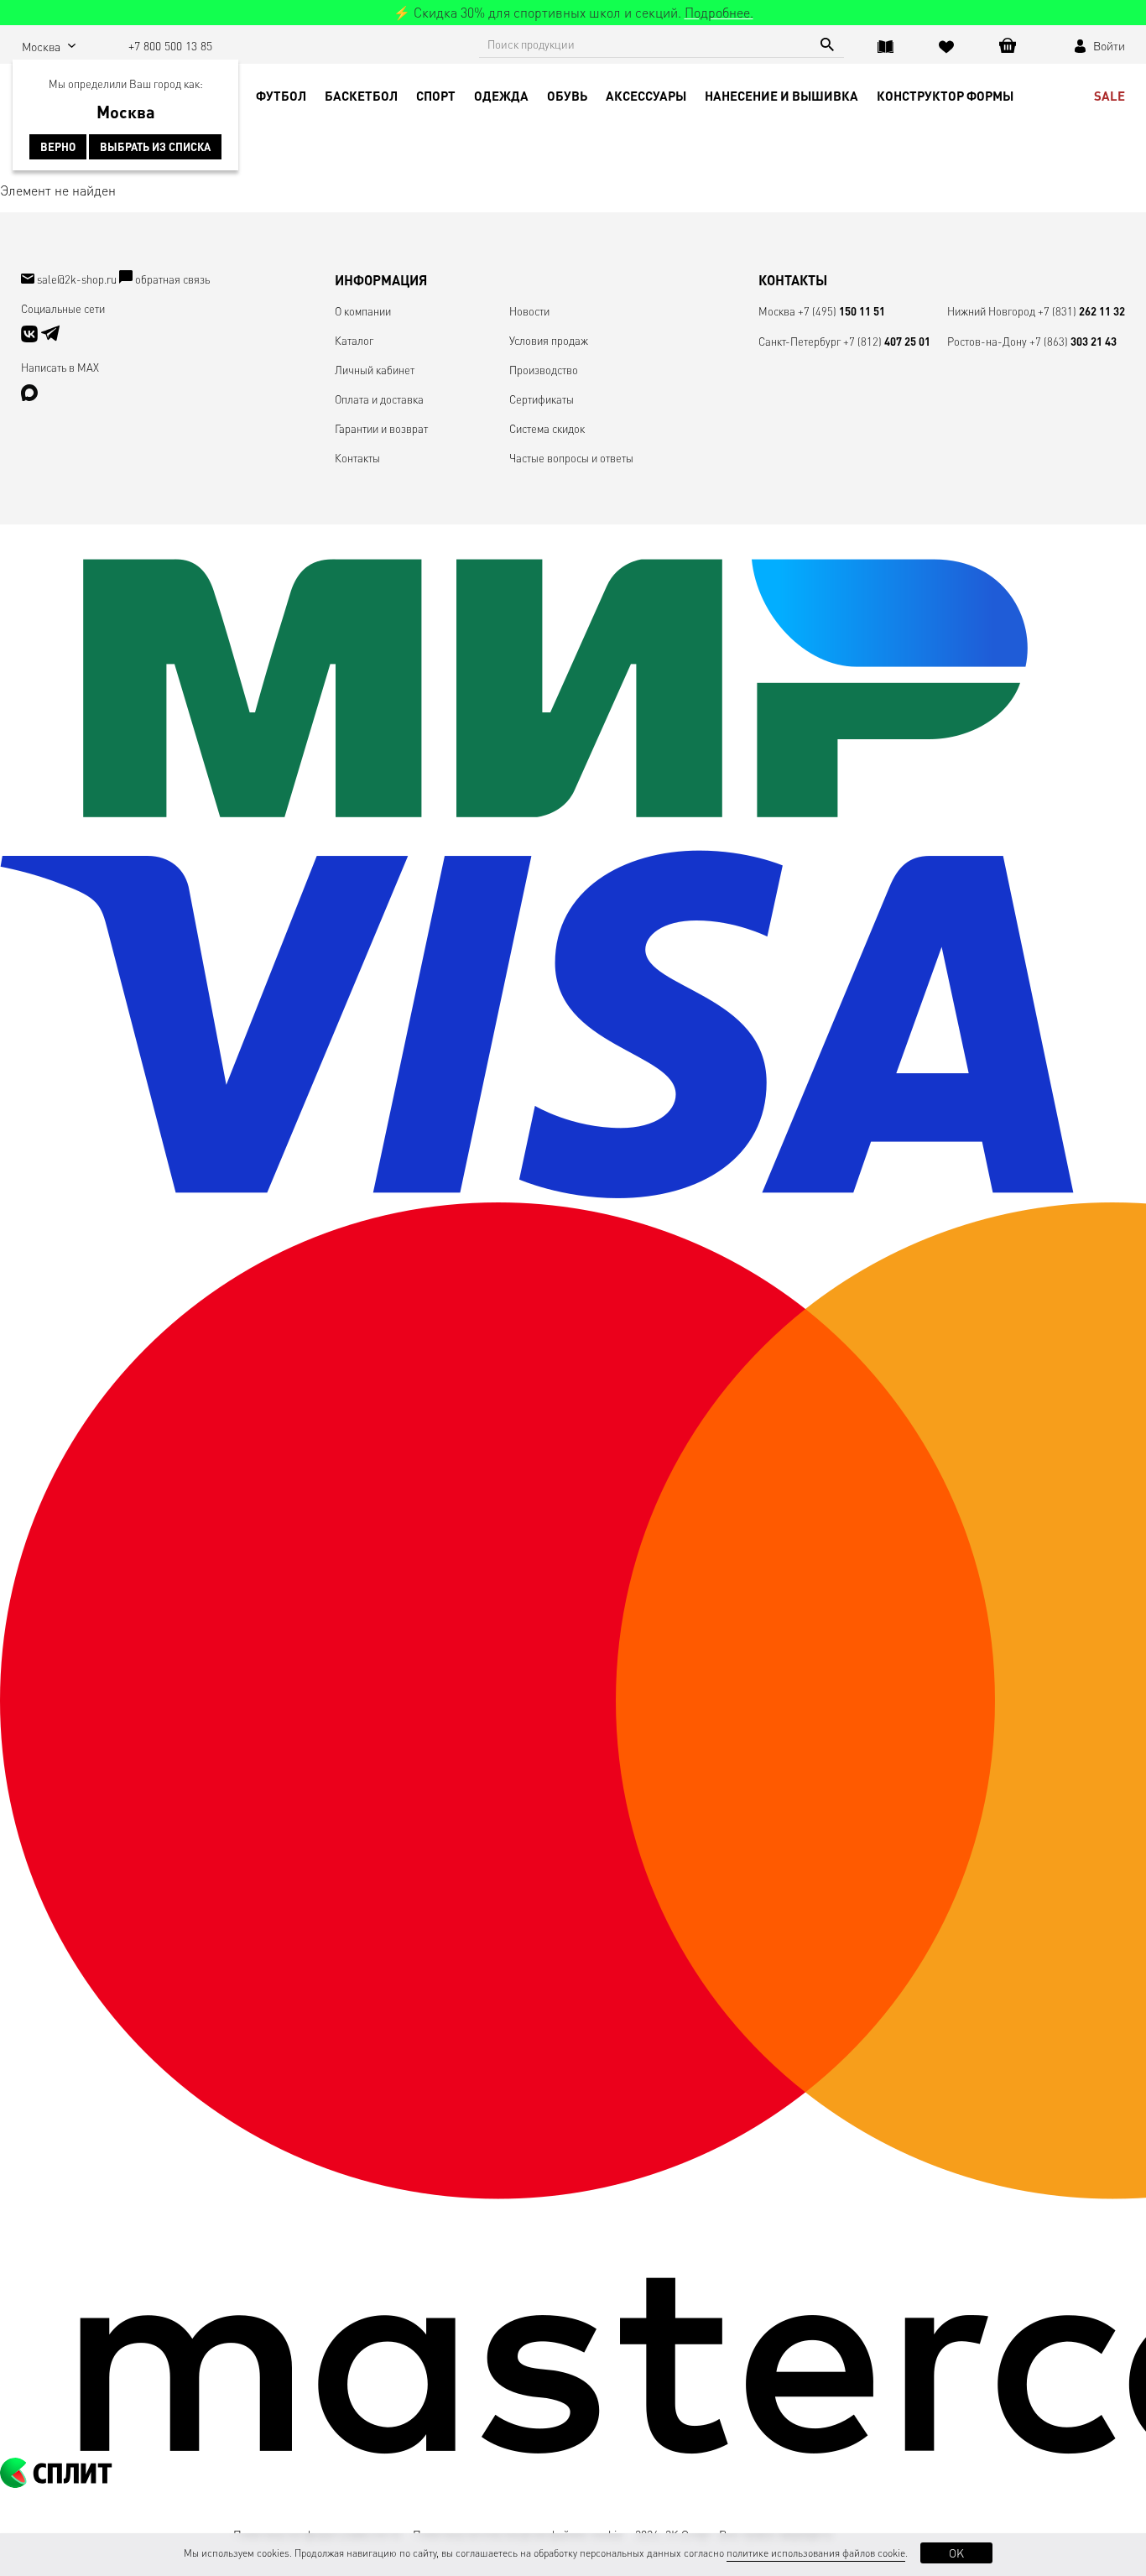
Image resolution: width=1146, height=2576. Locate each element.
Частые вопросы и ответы (571, 458)
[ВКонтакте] (31, 338)
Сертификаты (542, 399)
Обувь (567, 96)
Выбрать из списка (155, 147)
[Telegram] (50, 338)
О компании (363, 311)
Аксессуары (646, 96)
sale (1110, 96)
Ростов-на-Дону (987, 341)
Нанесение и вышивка (781, 96)
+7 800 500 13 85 (170, 45)
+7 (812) (887, 341)
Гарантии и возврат (381, 428)
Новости (529, 311)
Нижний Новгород (991, 311)
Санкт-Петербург (800, 341)
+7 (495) (841, 311)
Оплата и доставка (379, 399)
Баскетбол (361, 96)
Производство (544, 370)
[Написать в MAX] (29, 396)
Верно (58, 147)
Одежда (501, 96)
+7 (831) (1081, 311)
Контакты (357, 458)
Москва (777, 311)
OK (956, 2553)
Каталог (354, 340)
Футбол (281, 96)
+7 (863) (1073, 341)
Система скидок (547, 428)
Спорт (436, 96)
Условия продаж (549, 340)
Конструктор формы (945, 96)
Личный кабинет (375, 370)
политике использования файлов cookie (816, 2553)
